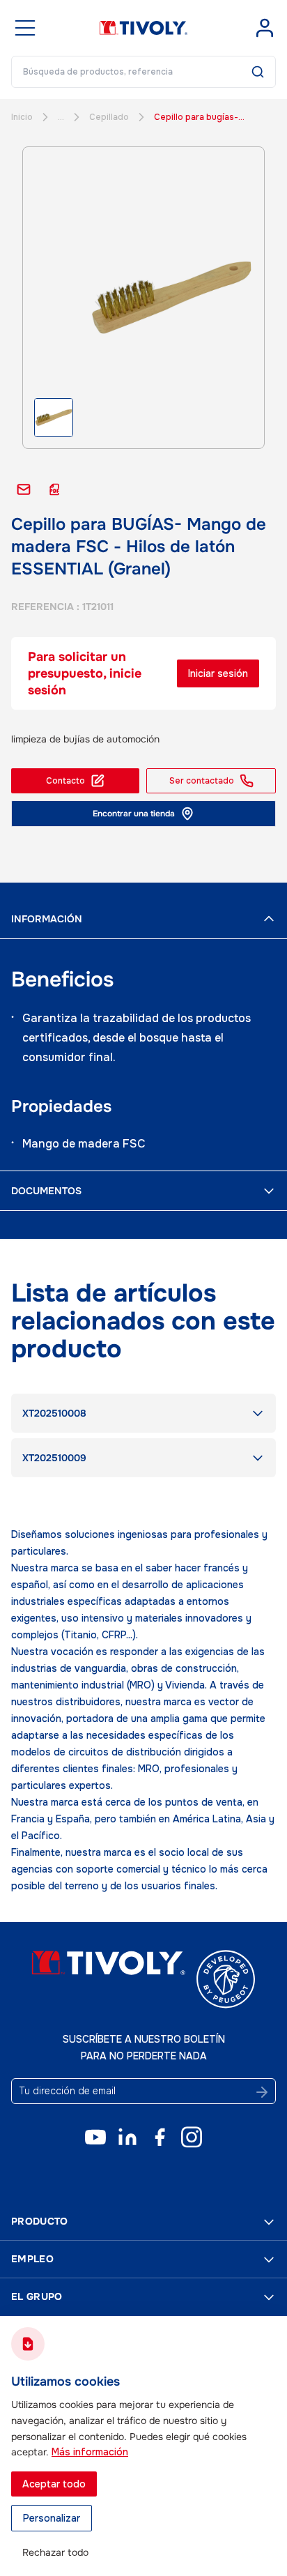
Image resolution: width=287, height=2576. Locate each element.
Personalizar (52, 2518)
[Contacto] (24, 489)
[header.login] (265, 28)
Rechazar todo (55, 2552)
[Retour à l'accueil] (144, 28)
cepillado (109, 117)
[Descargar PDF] (54, 489)
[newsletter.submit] (262, 2092)
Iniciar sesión (218, 673)
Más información (90, 2452)
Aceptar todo (54, 2484)
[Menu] (25, 28)
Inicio (22, 117)
